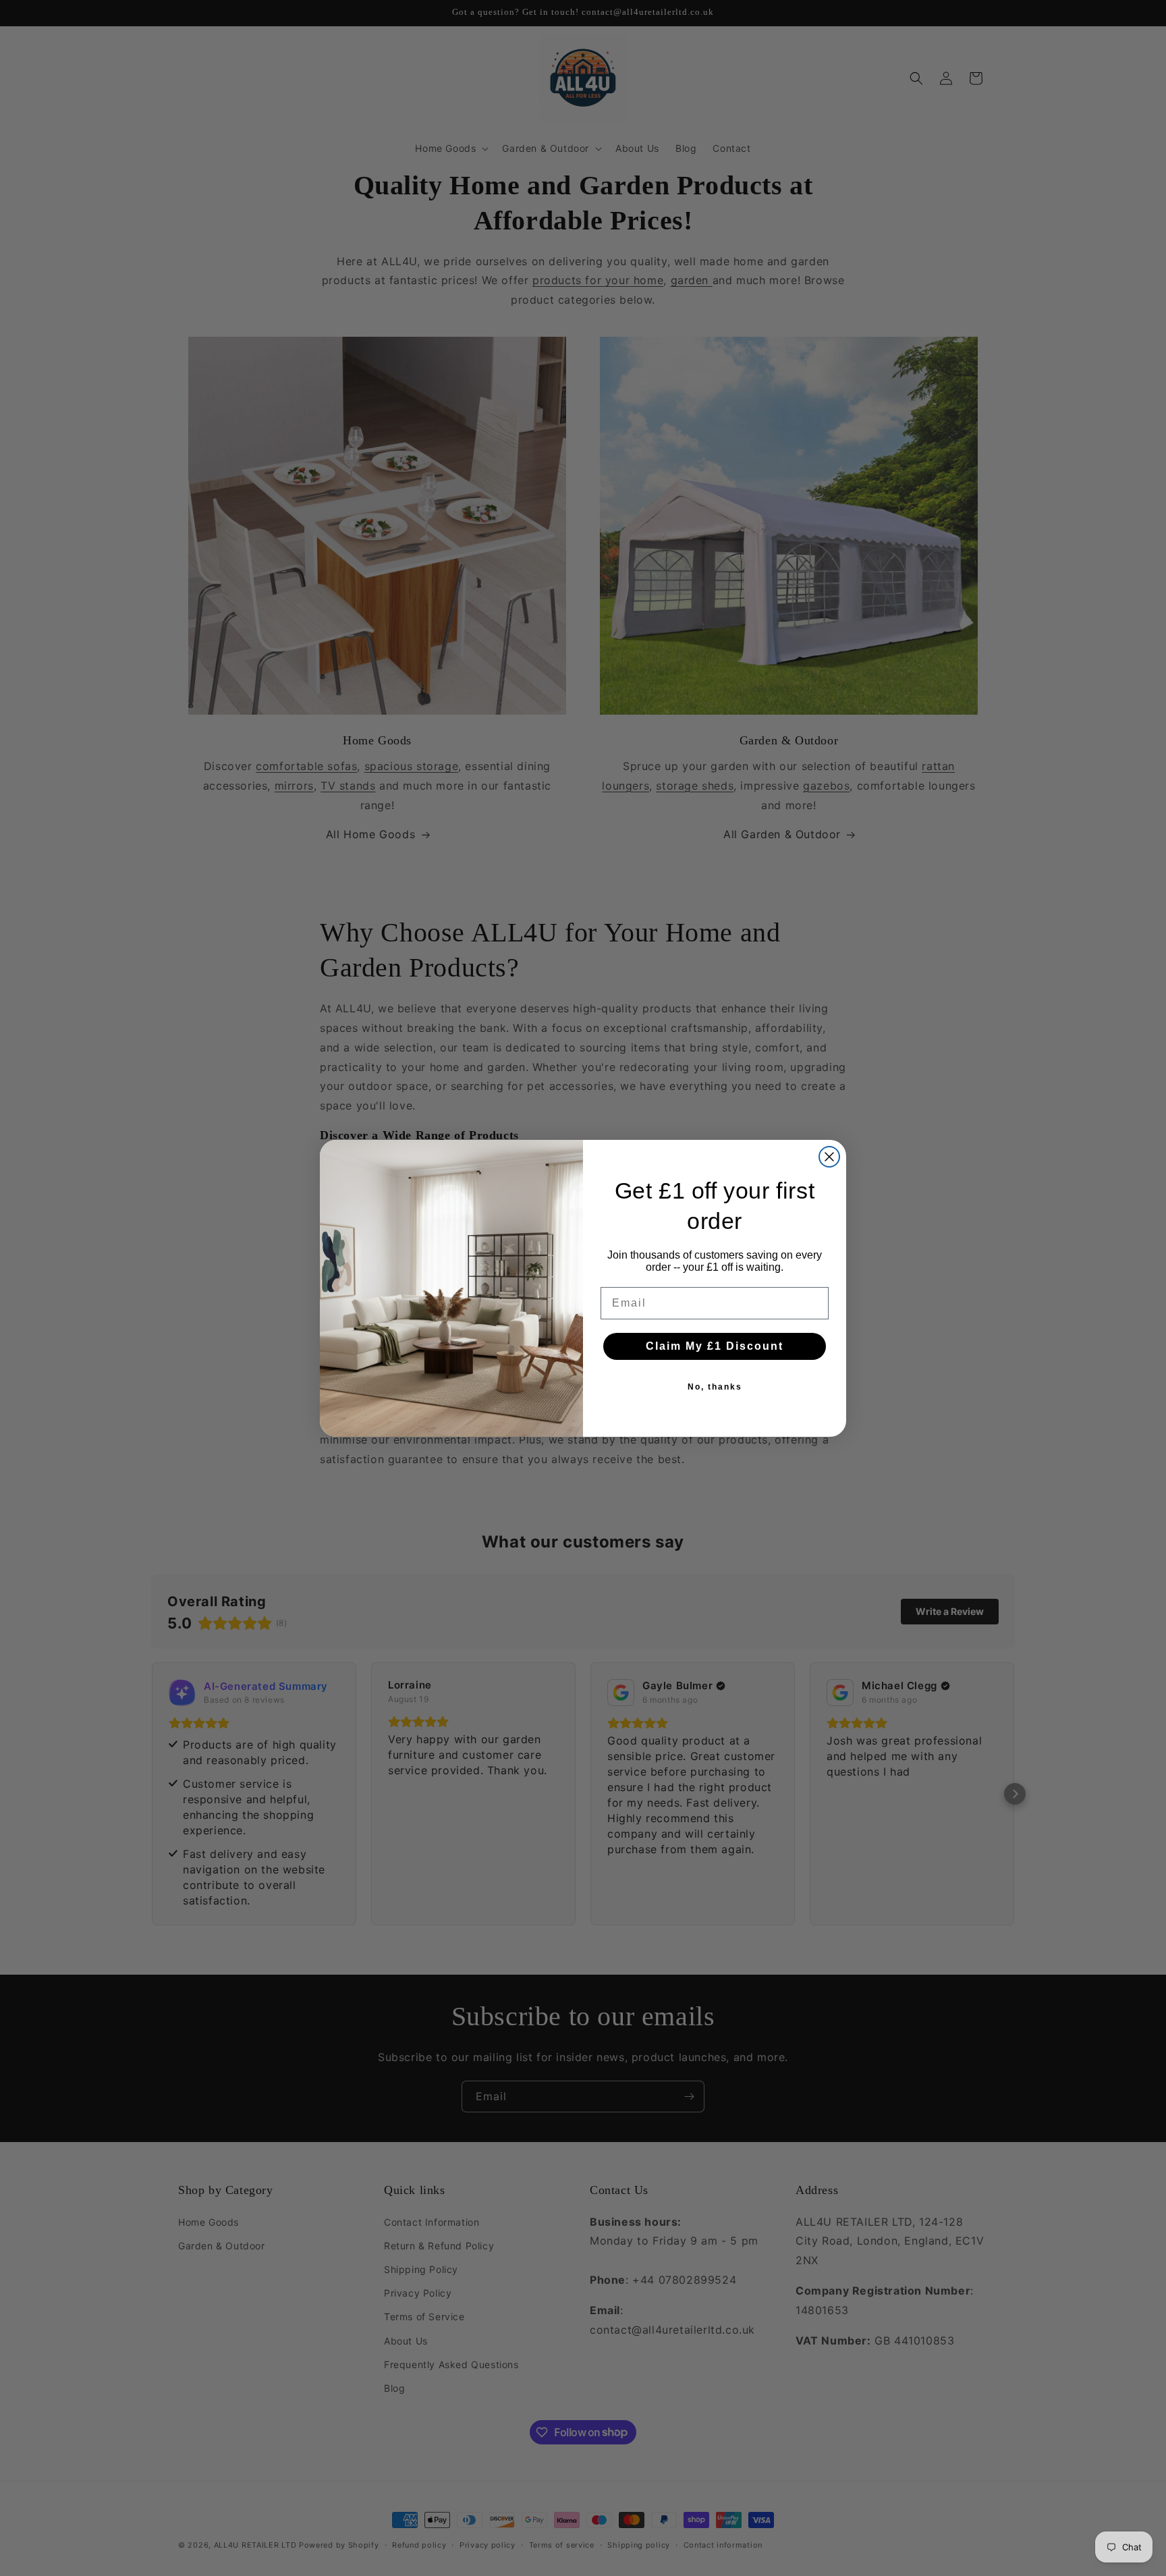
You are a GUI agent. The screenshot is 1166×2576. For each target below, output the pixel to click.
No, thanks (715, 1387)
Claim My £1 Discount (715, 1346)
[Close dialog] (829, 1157)
